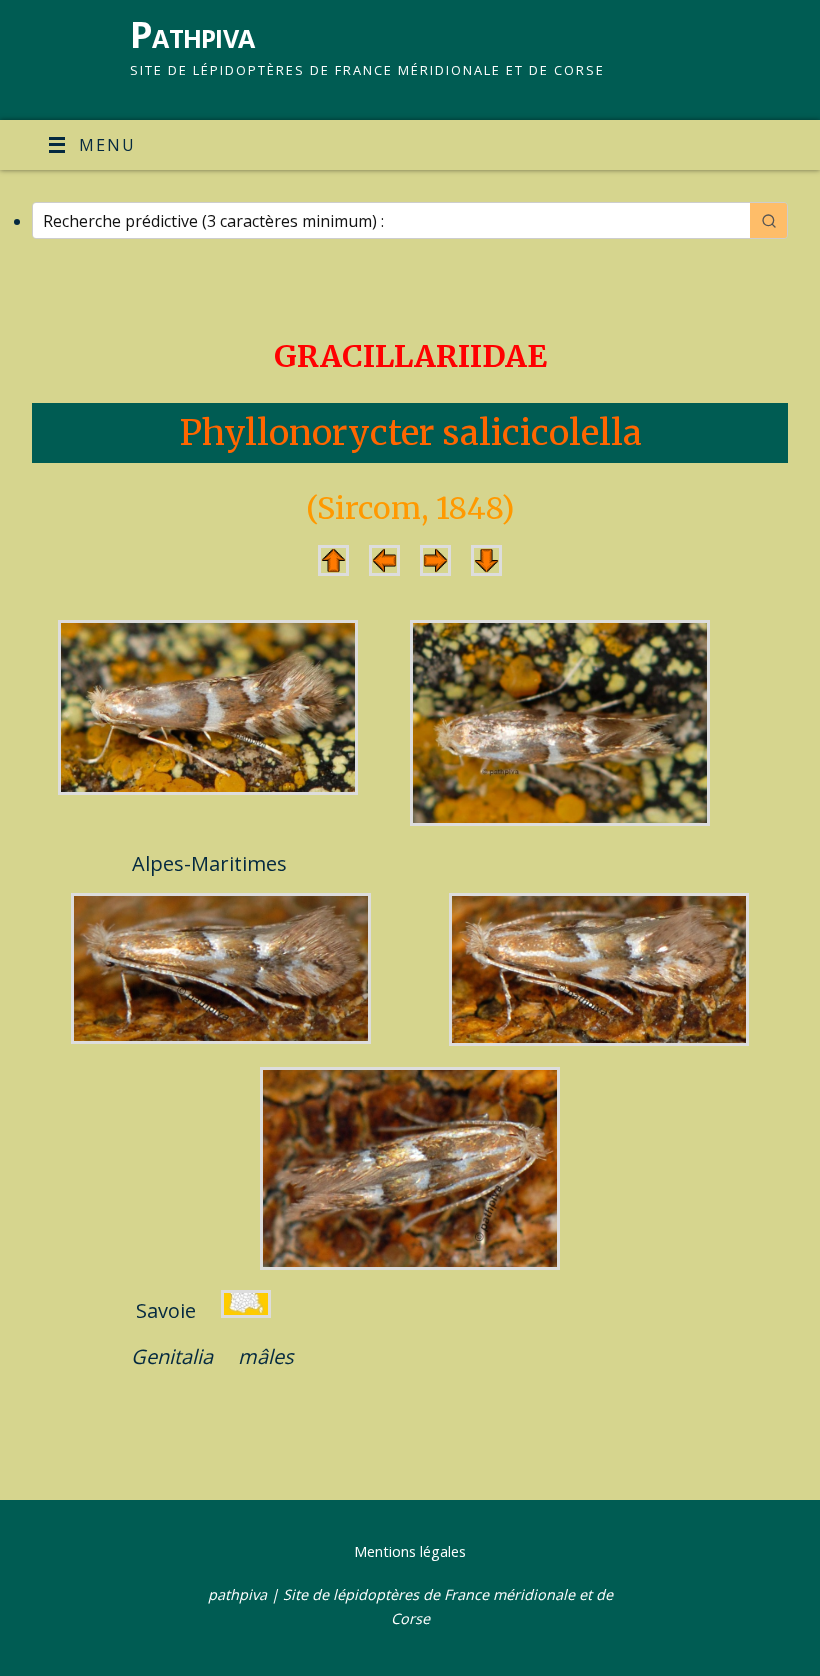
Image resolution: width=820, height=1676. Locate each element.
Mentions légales (410, 1551)
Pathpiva (192, 34)
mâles (266, 1356)
